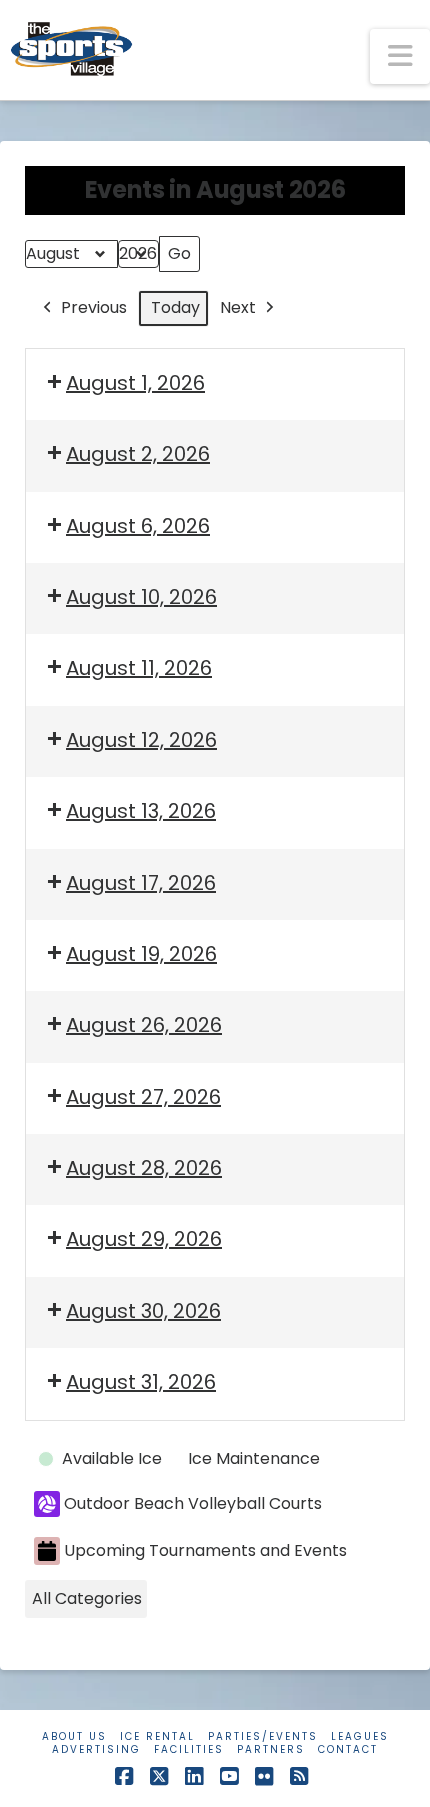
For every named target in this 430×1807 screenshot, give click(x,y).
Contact (348, 1749)
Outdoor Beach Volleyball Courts (193, 1503)
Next (238, 307)
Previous (94, 307)
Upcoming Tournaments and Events (205, 1550)
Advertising (96, 1749)
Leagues (360, 1736)
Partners (271, 1749)
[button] (400, 56)
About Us (74, 1736)
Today (175, 307)
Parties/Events (263, 1736)
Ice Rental (157, 1736)
